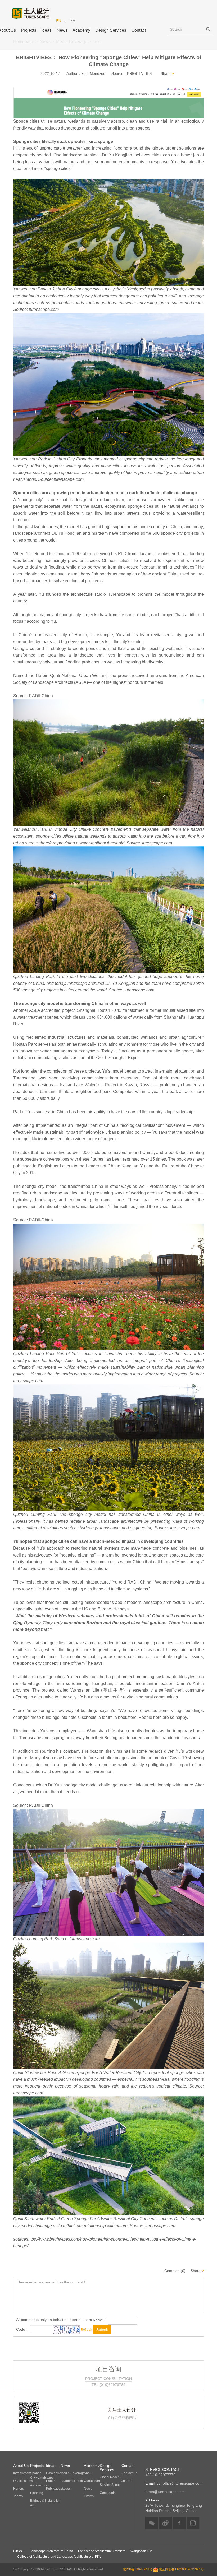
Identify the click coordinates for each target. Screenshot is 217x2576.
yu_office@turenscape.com (174, 2483)
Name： (100, 2320)
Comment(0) (175, 2271)
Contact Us (129, 2473)
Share (166, 73)
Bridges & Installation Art (45, 2503)
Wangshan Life (141, 2551)
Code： (22, 2329)
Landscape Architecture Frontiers (102, 2551)
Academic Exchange (75, 2481)
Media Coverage (73, 2473)
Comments (108, 2493)
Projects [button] (29, 30)
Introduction (22, 2473)
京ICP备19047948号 (138, 2569)
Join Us (127, 2481)
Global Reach (110, 2477)
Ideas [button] (46, 30)
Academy (81, 30)
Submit (102, 2330)
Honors (19, 2489)
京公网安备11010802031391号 (181, 2569)
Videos (66, 2489)
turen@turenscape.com (165, 2492)
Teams (18, 2496)
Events (89, 2496)
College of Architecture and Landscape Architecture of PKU (59, 2557)
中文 (72, 21)
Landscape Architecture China (51, 2551)
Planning (37, 2493)
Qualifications (23, 2481)
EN (59, 21)
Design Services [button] (111, 30)
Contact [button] (139, 30)
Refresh (86, 2330)
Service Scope (110, 2485)
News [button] (62, 30)
